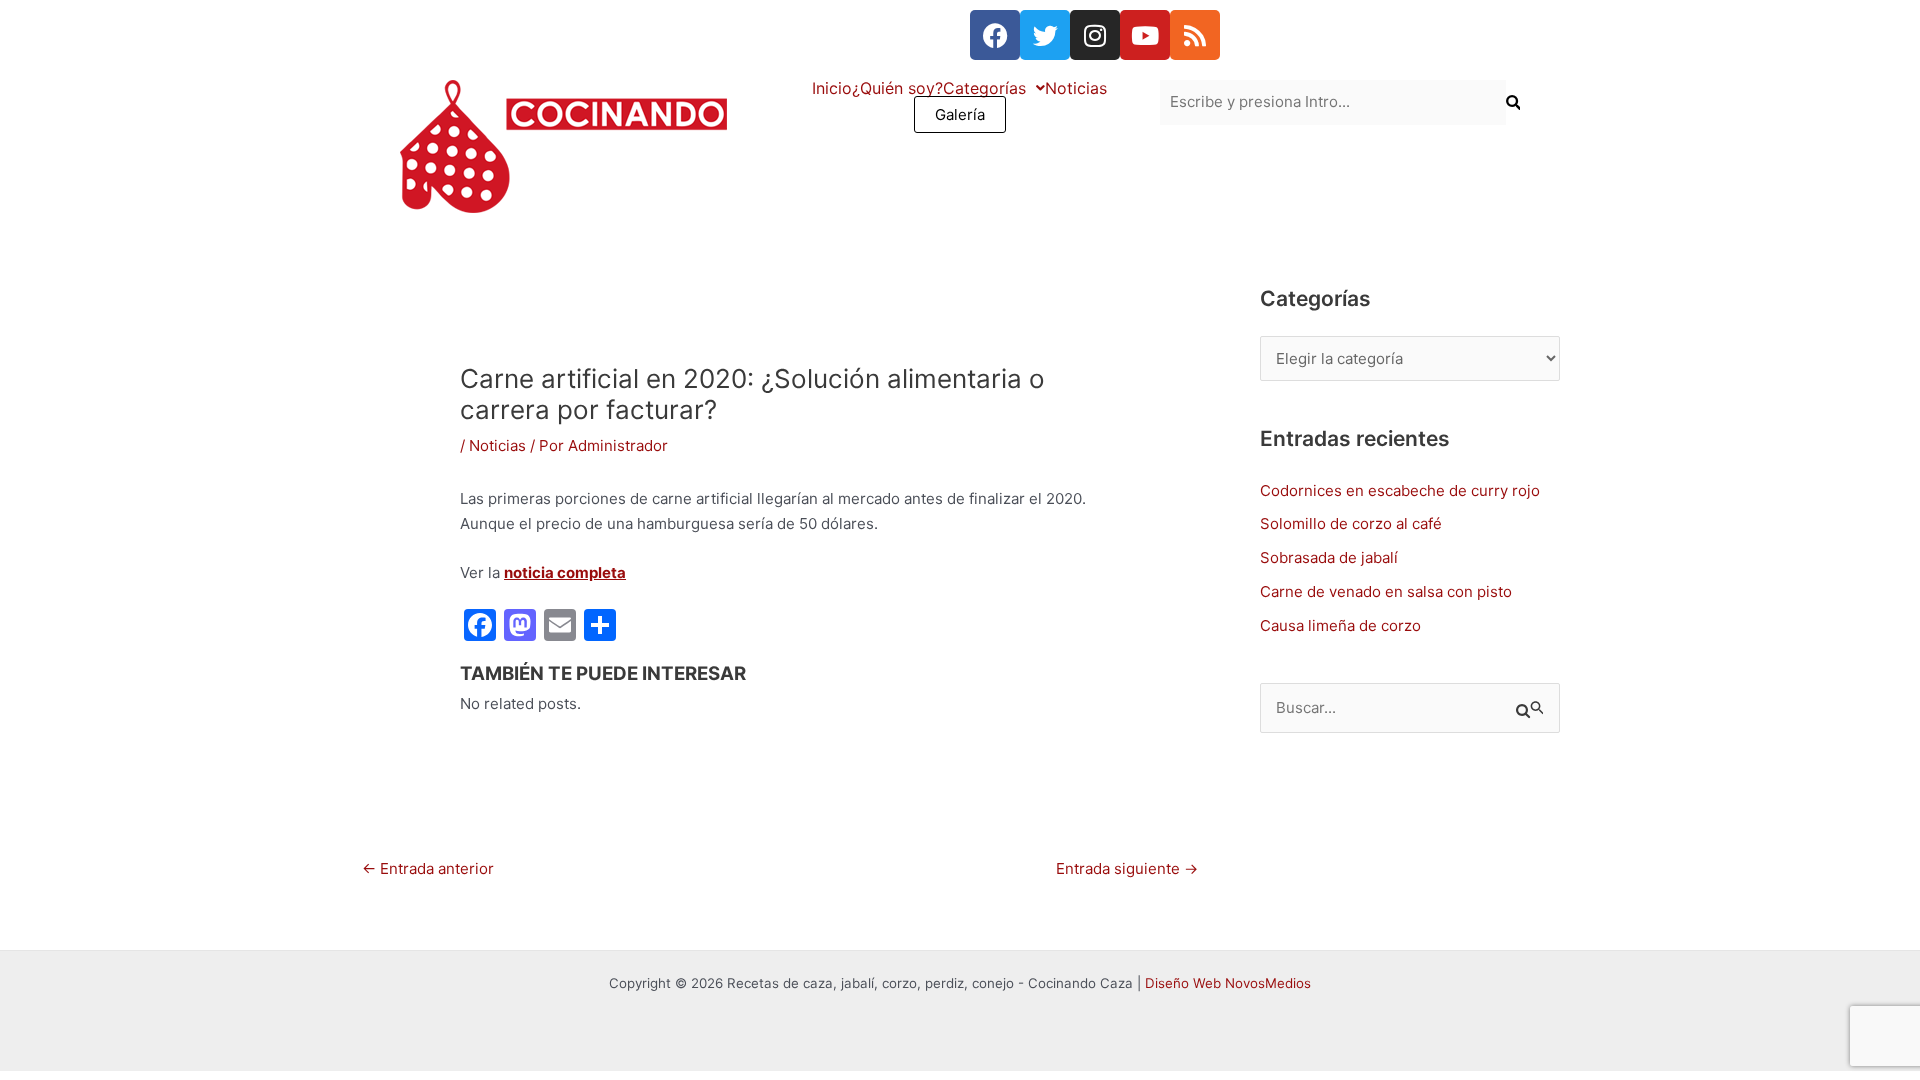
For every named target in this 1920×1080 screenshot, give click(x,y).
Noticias (1076, 88)
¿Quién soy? (897, 88)
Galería (960, 114)
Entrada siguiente (1127, 868)
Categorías (984, 88)
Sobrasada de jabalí (1329, 557)
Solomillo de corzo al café (1351, 523)
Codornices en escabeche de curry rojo (1400, 490)
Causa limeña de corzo (1340, 625)
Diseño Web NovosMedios (1228, 983)
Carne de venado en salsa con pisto (1386, 591)
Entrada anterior (428, 868)
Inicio (832, 88)
